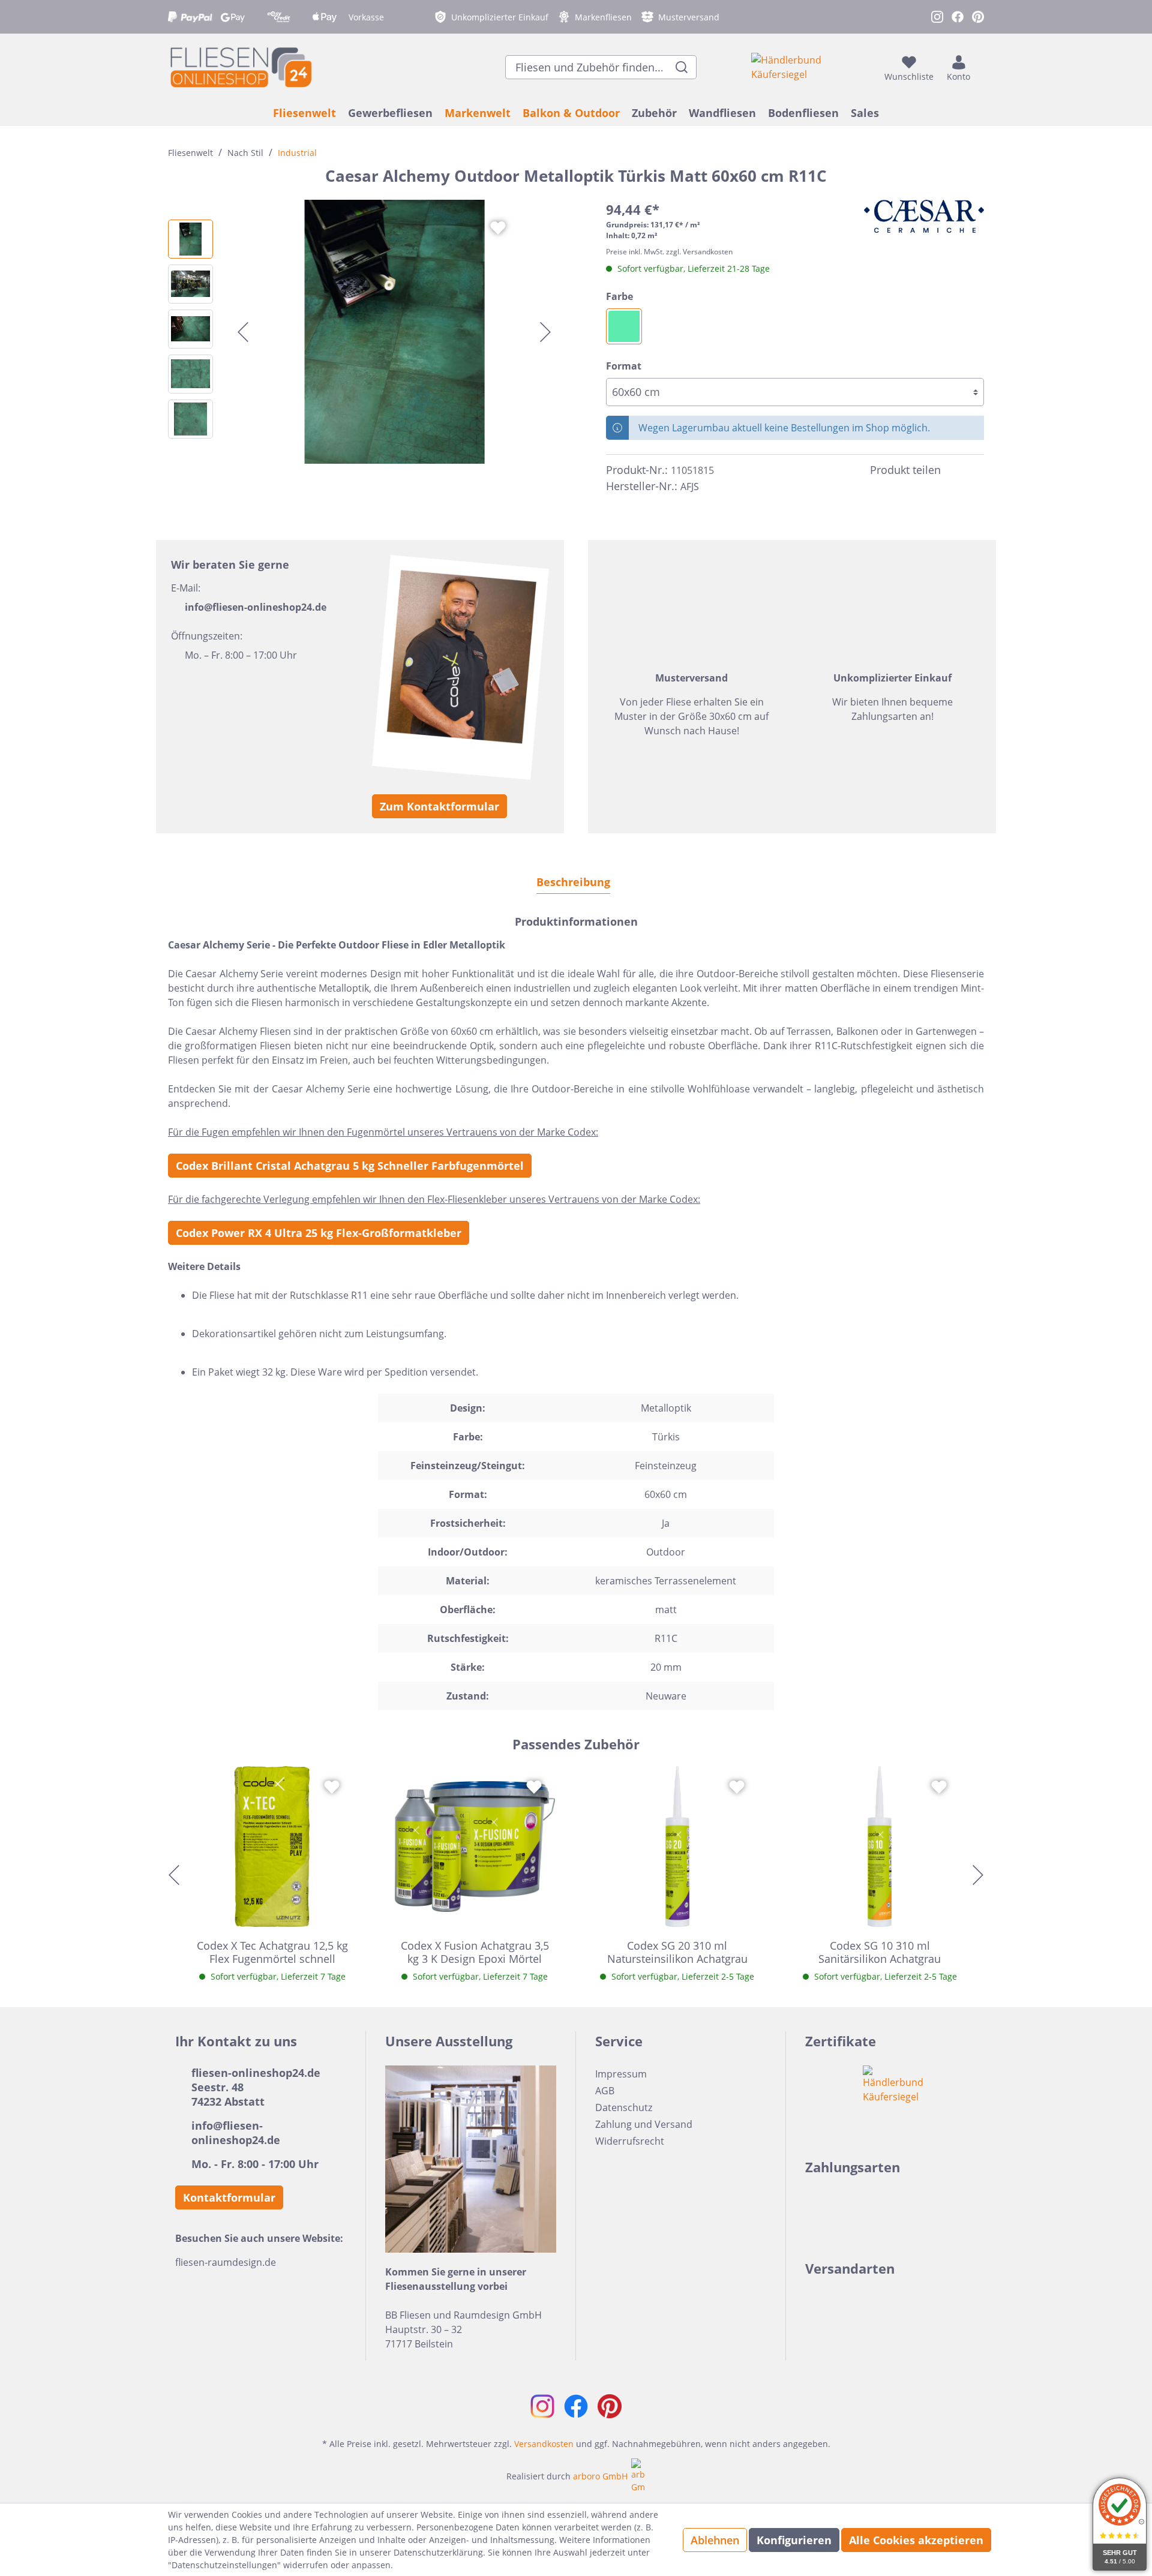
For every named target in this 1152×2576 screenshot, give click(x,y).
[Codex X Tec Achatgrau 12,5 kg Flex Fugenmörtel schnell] (272, 1847)
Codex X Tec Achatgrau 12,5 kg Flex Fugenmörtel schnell (272, 1952)
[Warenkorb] (980, 67)
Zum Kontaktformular (439, 806)
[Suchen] (682, 67)
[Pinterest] (977, 470)
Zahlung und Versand (644, 2124)
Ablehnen (715, 2540)
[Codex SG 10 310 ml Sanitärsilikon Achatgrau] (880, 1847)
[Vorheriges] (243, 332)
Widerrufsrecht (630, 2141)
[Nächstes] (545, 332)
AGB (605, 2091)
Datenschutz (624, 2107)
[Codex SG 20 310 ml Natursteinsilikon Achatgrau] (677, 1847)
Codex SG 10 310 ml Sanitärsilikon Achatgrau (880, 1952)
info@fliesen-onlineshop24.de (256, 607)
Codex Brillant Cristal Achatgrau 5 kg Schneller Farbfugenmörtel (350, 1166)
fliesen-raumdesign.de (226, 2262)
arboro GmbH (600, 2476)
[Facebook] (955, 470)
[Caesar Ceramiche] (924, 216)
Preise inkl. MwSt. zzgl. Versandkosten (669, 252)
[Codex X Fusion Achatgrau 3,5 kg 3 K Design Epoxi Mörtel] (475, 1847)
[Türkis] (624, 326)
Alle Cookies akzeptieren (916, 2540)
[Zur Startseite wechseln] (240, 67)
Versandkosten (544, 2444)
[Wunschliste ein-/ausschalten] (498, 228)
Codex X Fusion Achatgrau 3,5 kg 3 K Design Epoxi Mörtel (475, 1952)
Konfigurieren (794, 2540)
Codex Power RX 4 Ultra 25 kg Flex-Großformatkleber (319, 1233)
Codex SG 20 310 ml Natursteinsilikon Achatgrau (677, 1952)
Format (624, 366)
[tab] (573, 882)
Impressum (621, 2074)
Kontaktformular (229, 2197)
